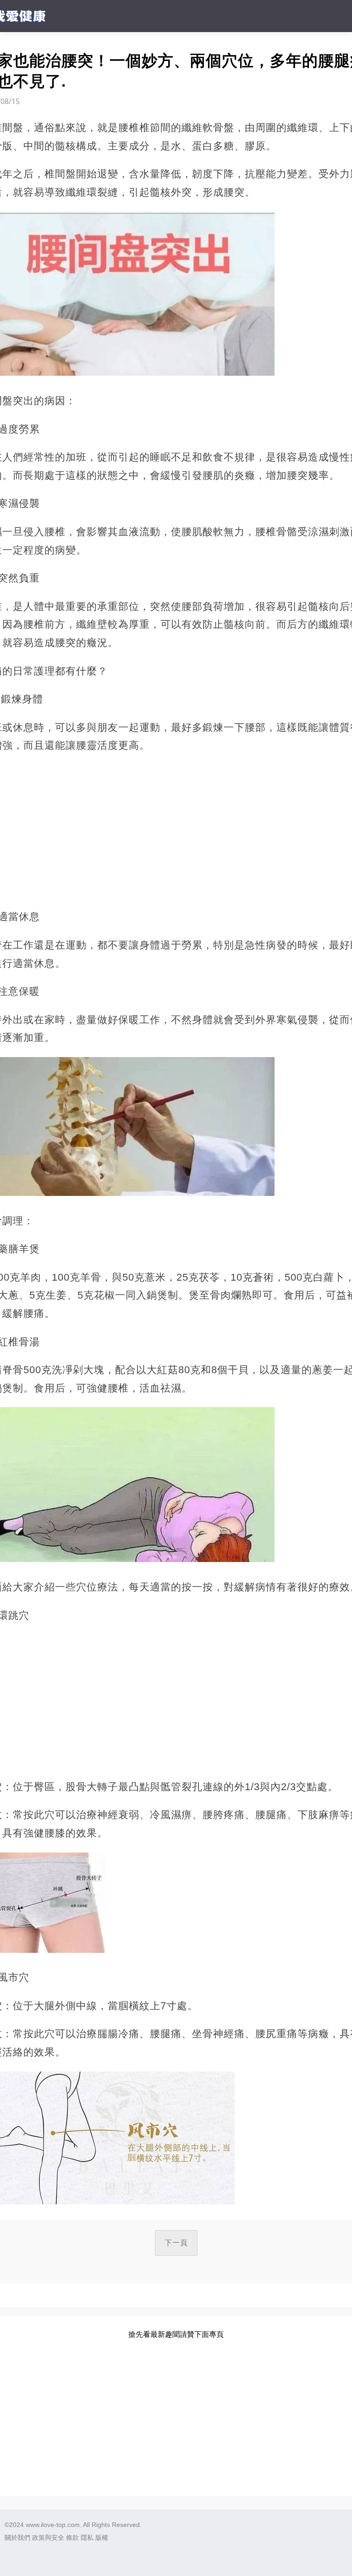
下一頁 (176, 2243)
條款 (72, 2538)
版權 (102, 2538)
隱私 (87, 2538)
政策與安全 (48, 2538)
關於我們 (17, 2538)
